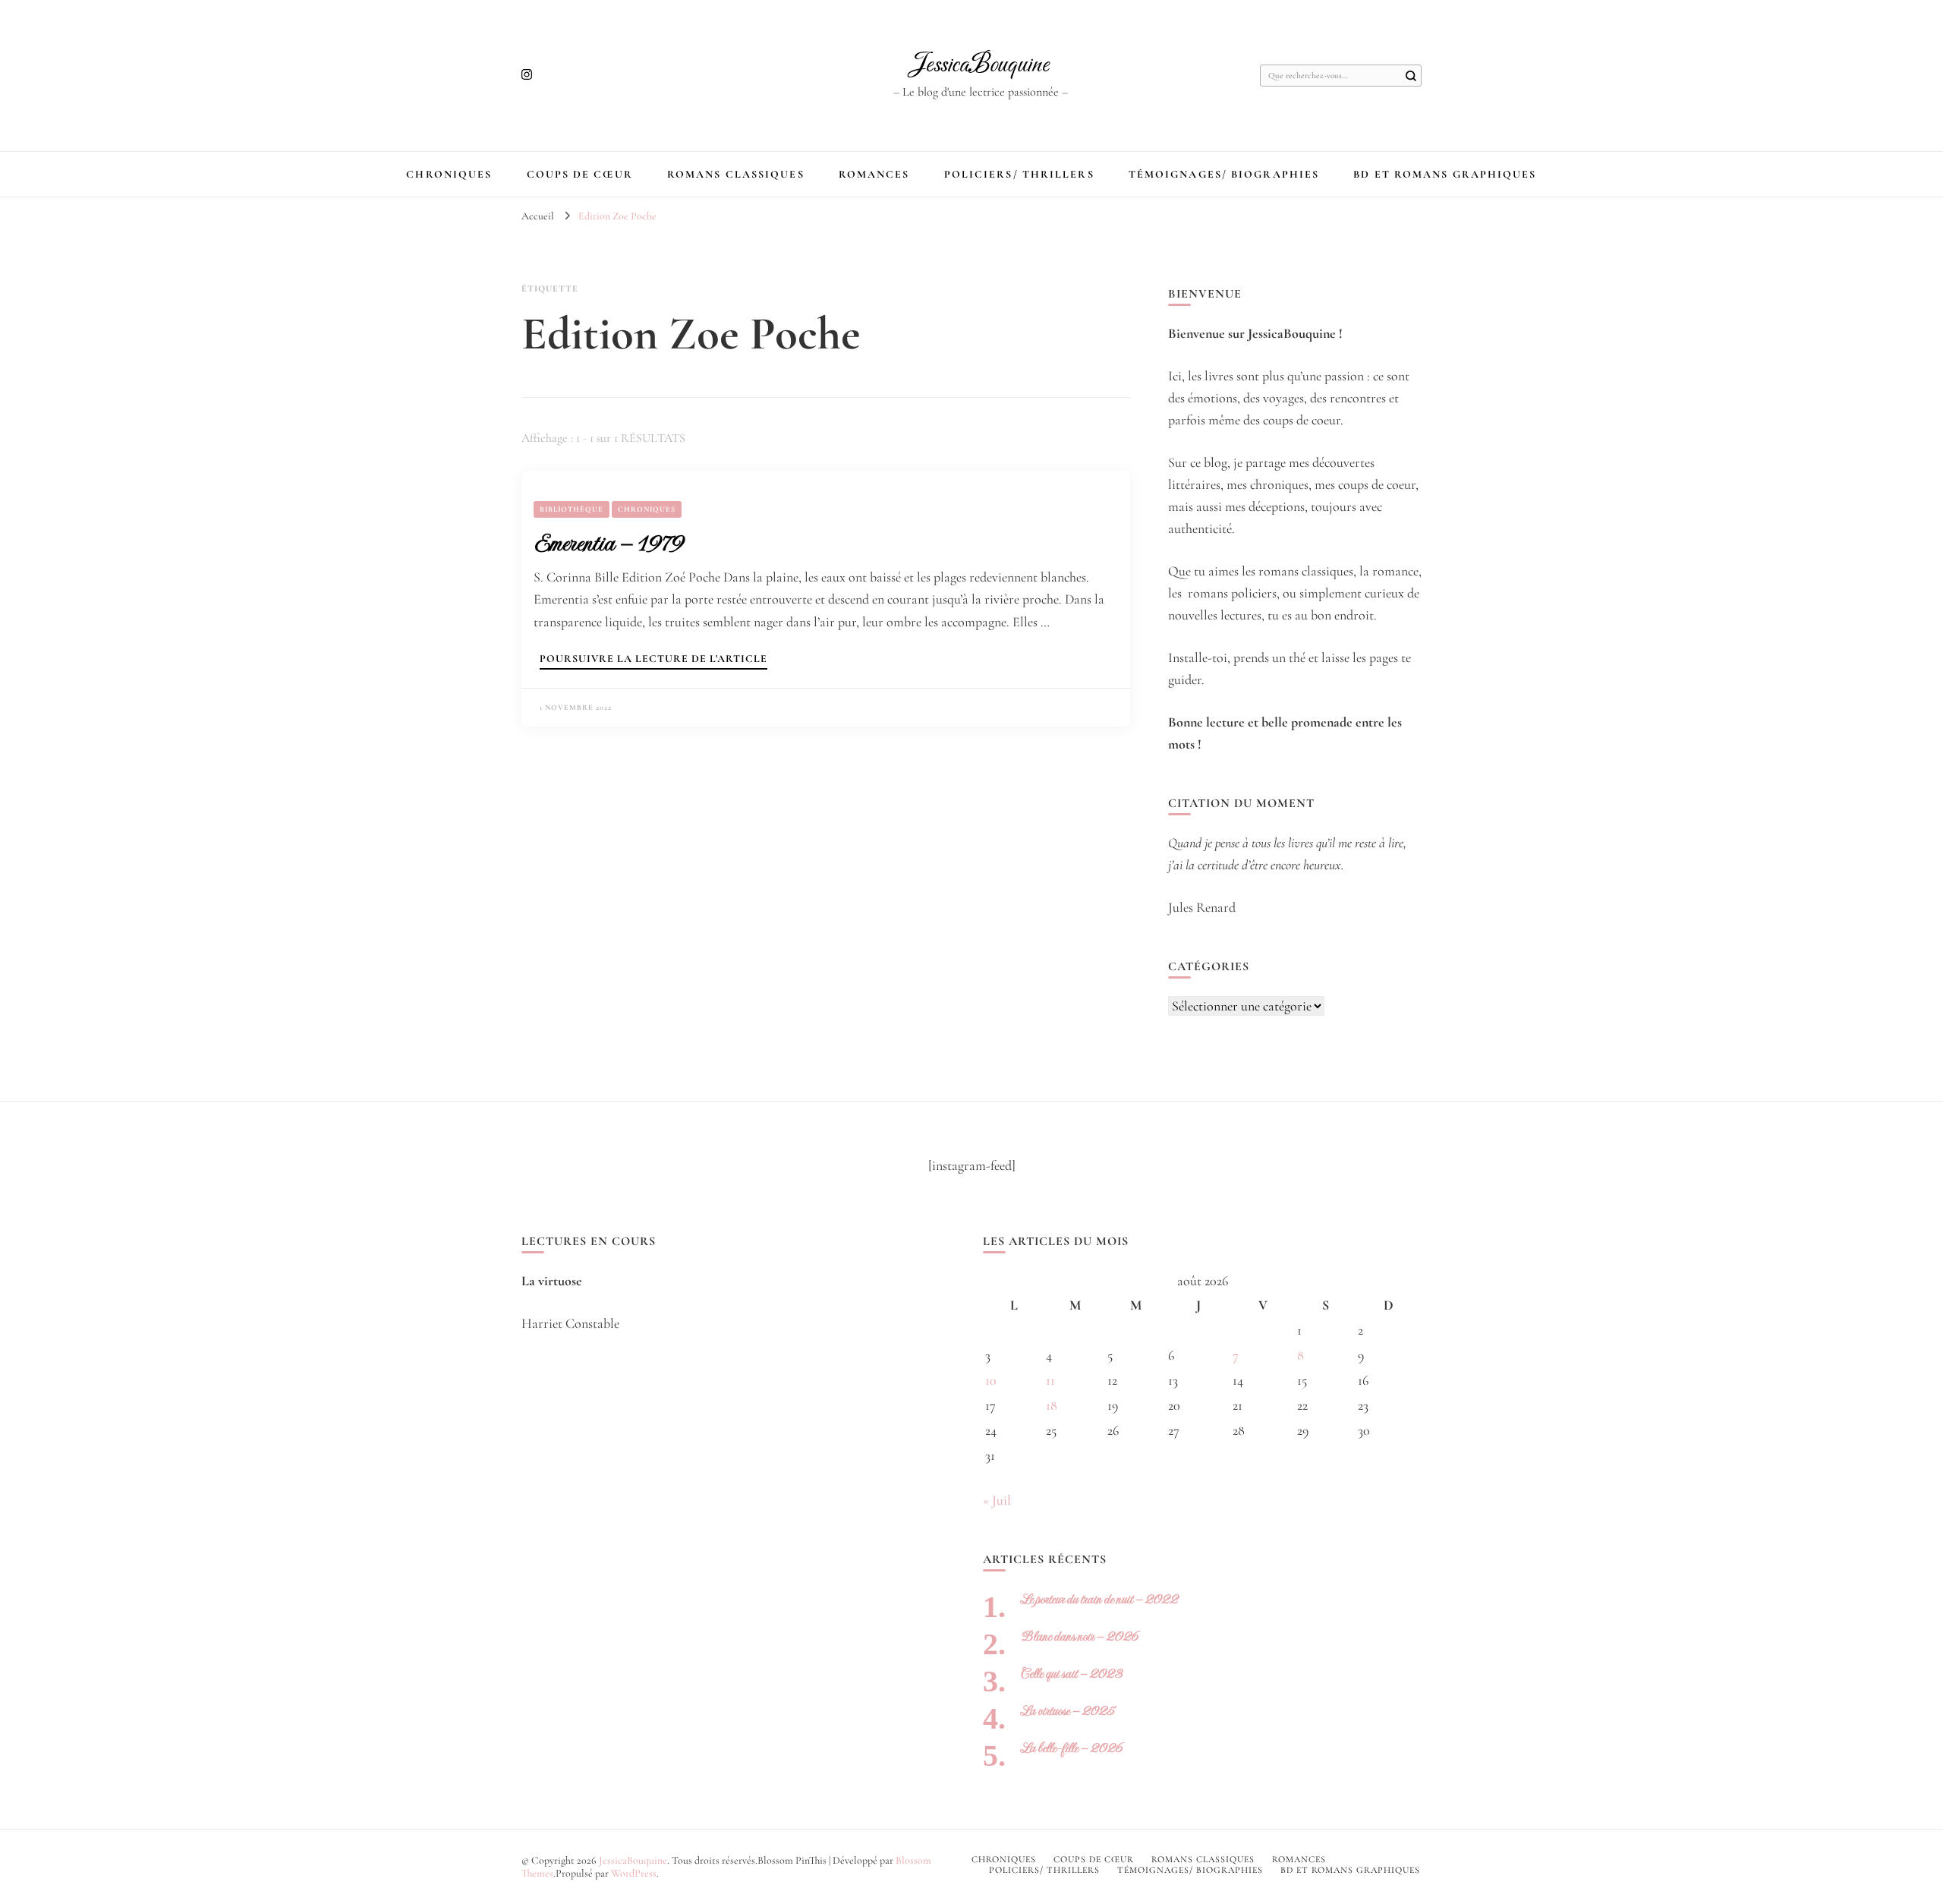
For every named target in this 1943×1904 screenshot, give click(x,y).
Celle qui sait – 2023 (1072, 1674)
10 (991, 1380)
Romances (874, 174)
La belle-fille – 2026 (1072, 1748)
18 (1052, 1405)
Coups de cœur (580, 174)
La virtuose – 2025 (1068, 1711)
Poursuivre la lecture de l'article (653, 659)
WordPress (634, 1873)
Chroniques (449, 174)
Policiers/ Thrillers (1019, 174)
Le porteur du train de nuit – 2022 (1099, 1599)
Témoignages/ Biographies (1224, 174)
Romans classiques (736, 174)
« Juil (997, 1500)
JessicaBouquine (980, 65)
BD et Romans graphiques (1445, 174)
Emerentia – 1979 (608, 543)
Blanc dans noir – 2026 (1080, 1636)
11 (1050, 1380)
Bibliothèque (572, 509)
